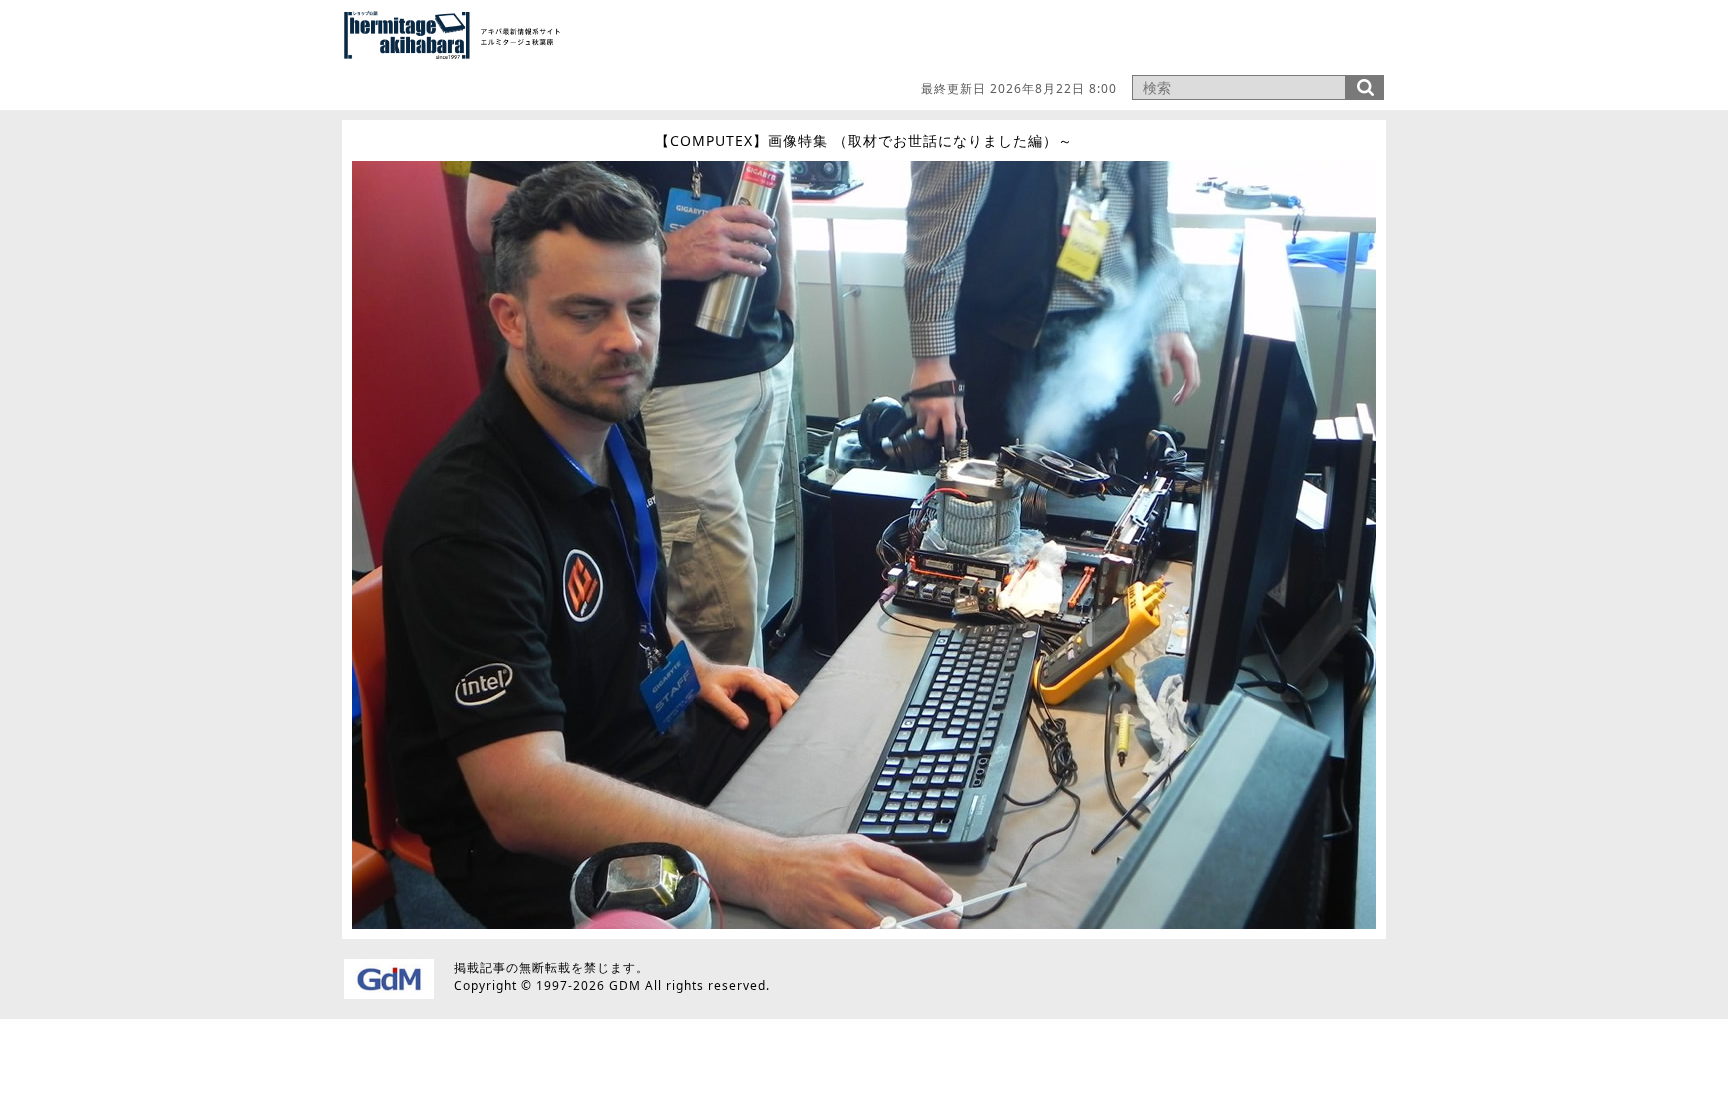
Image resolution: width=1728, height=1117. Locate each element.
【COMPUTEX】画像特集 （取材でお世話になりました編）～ (864, 140)
